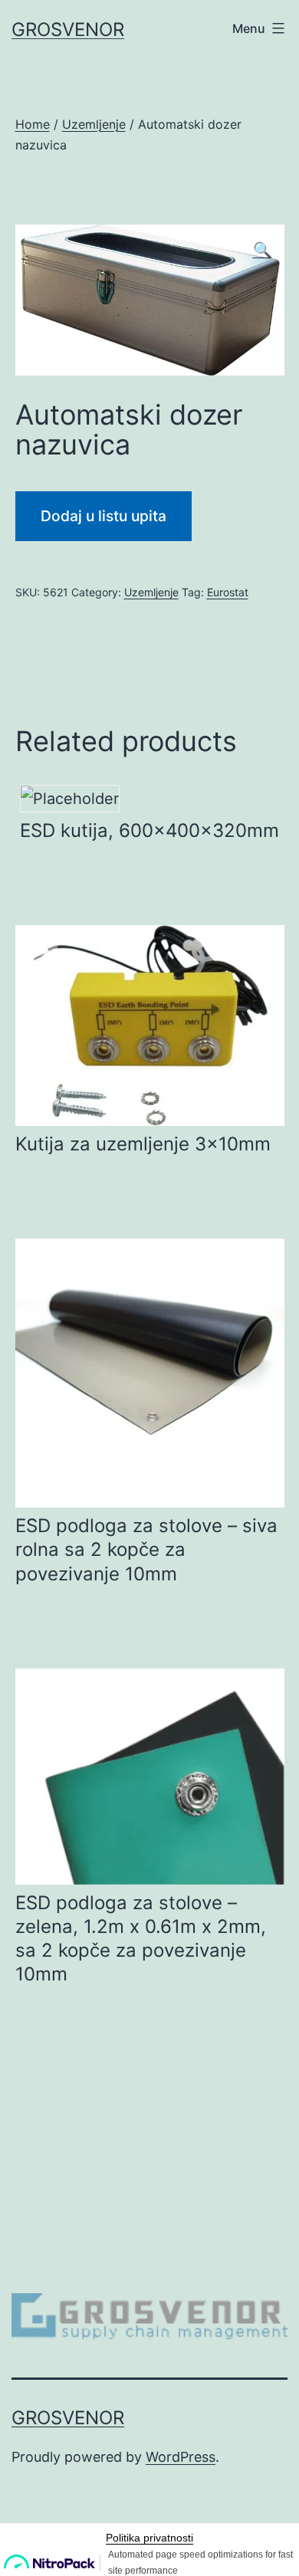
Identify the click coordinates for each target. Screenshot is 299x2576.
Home (33, 124)
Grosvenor (68, 30)
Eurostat (228, 592)
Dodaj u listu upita (103, 516)
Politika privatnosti (149, 2538)
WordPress (181, 2457)
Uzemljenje (94, 124)
